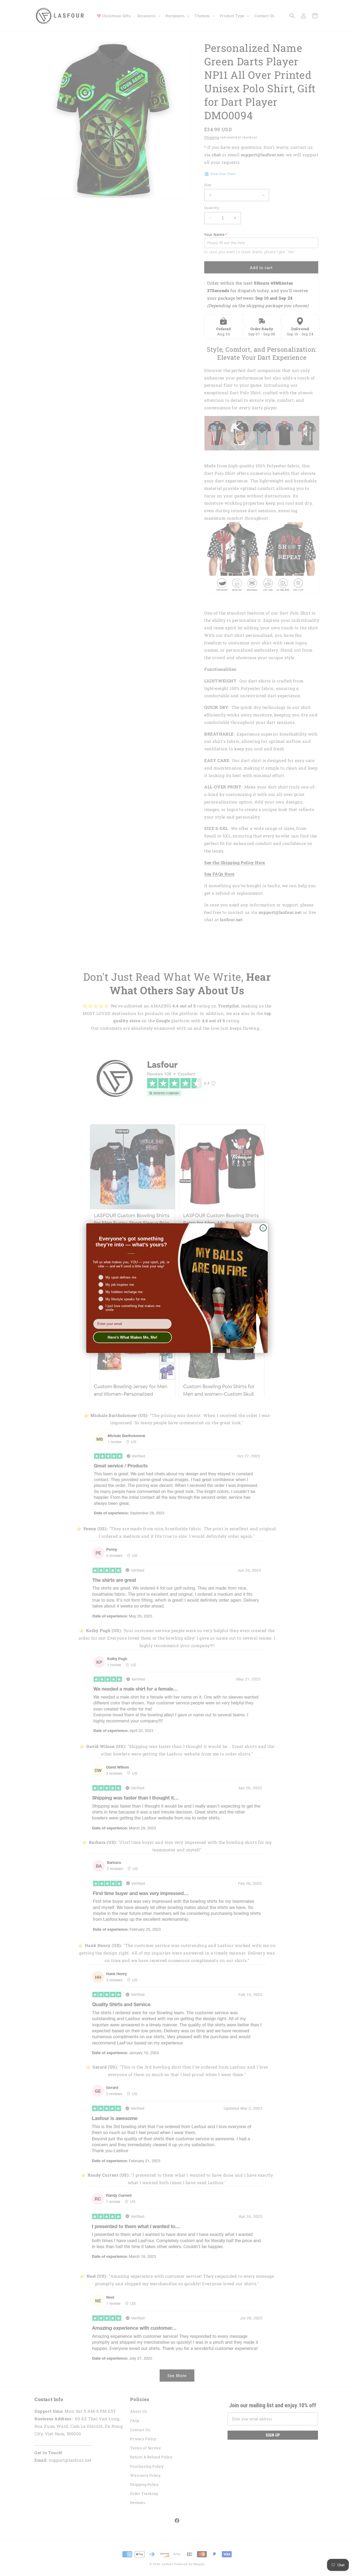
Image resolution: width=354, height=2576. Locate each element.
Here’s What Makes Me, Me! (132, 1337)
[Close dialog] (263, 1228)
